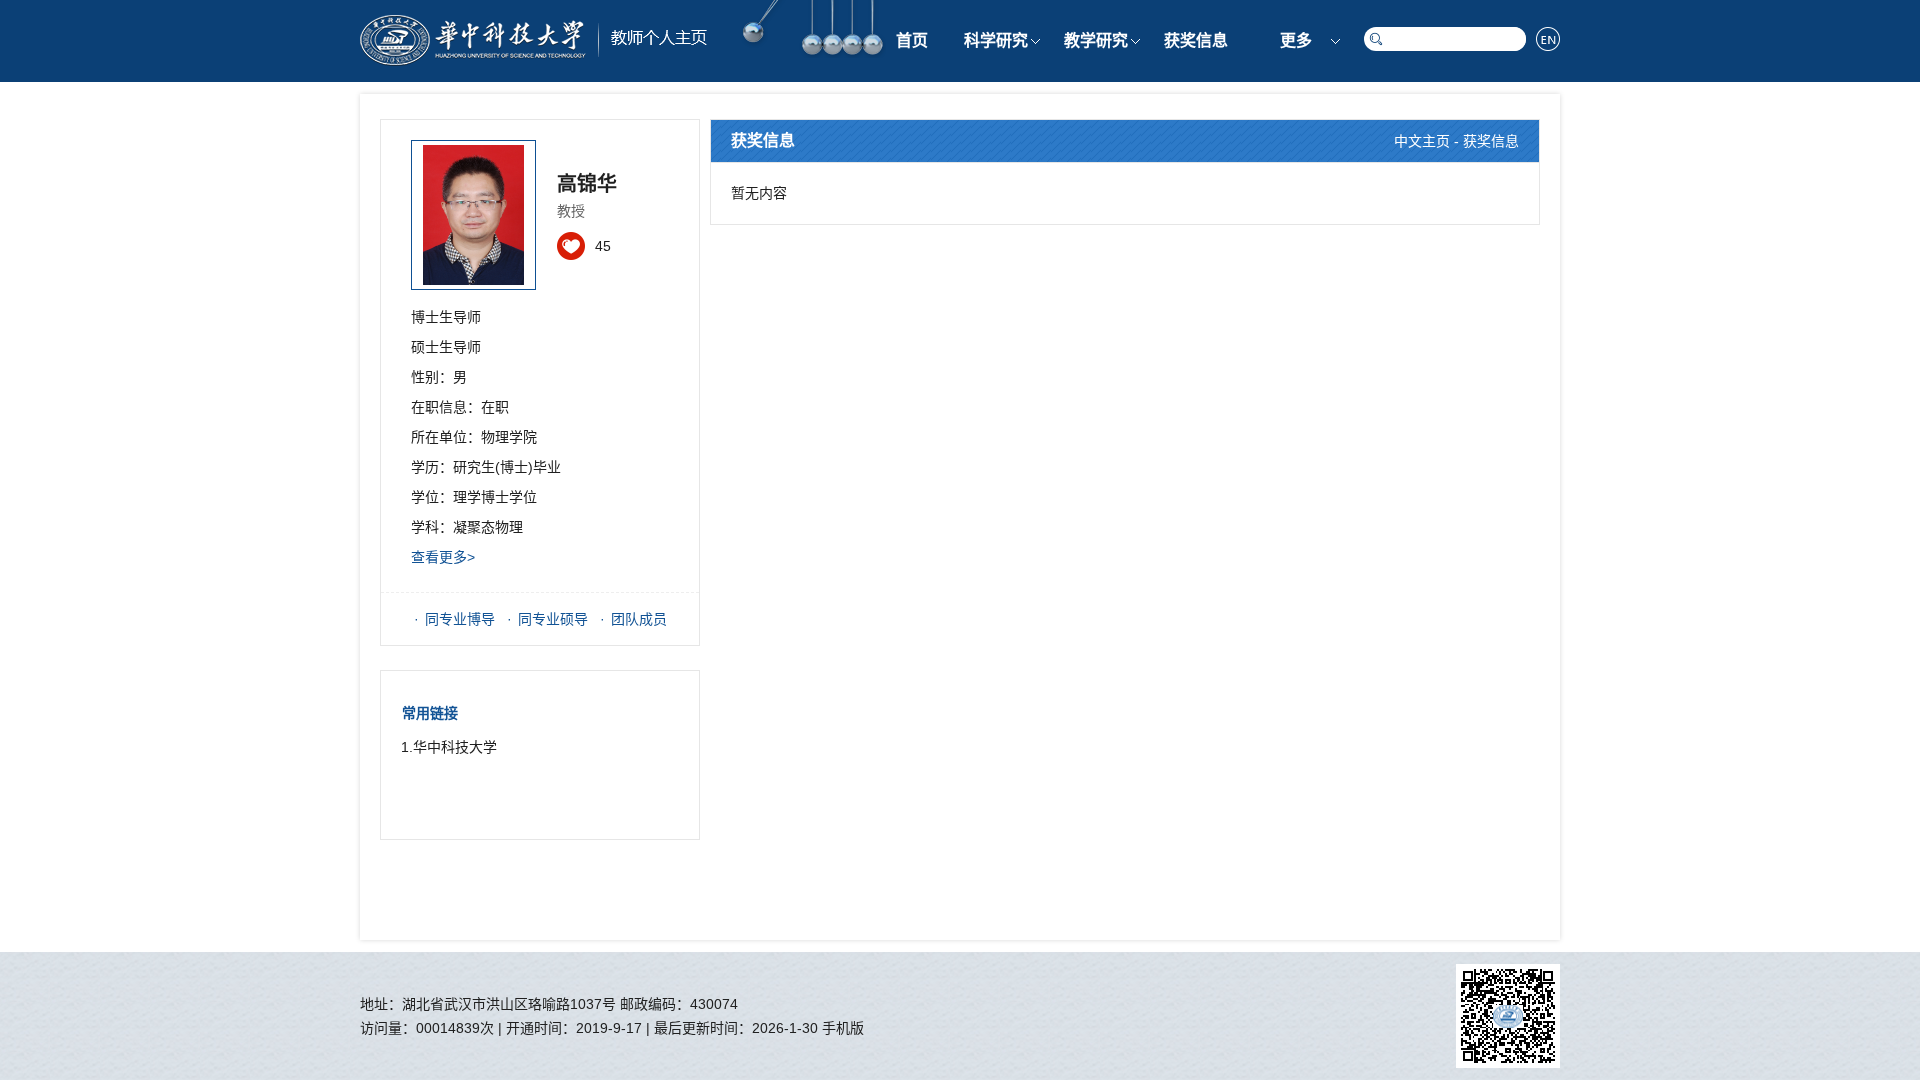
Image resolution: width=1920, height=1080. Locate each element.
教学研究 (1096, 40)
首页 (912, 40)
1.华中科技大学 (449, 747)
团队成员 (639, 619)
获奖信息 (1196, 40)
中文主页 (1422, 141)
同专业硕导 (553, 619)
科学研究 (996, 40)
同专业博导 (460, 619)
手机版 (843, 1028)
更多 (1296, 40)
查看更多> (443, 557)
